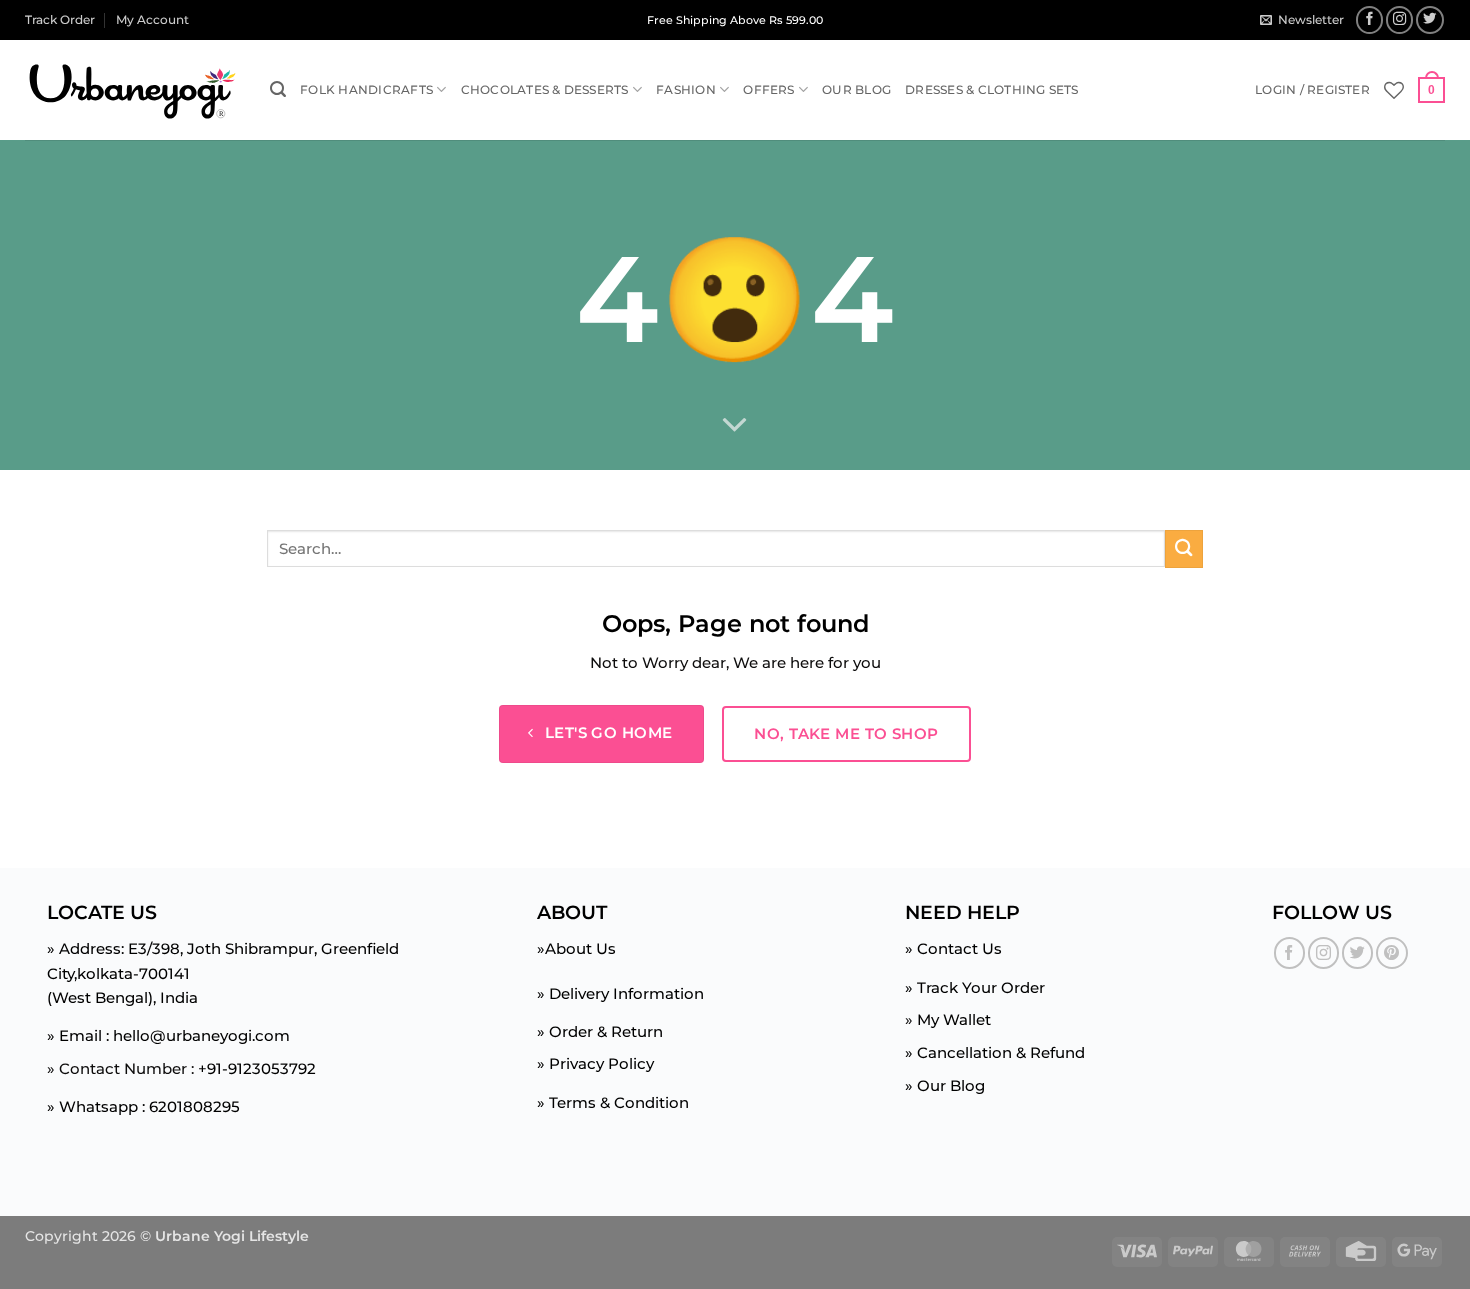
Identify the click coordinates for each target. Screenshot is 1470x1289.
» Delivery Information (620, 993)
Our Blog (856, 89)
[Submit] (1184, 548)
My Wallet (954, 1019)
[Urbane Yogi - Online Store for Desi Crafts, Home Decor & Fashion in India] (132, 90)
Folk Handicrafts (366, 89)
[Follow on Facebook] (1370, 20)
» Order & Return (600, 1031)
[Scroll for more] (734, 426)
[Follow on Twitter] (1430, 20)
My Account (152, 19)
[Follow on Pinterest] (1391, 952)
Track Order (60, 19)
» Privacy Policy (595, 1063)
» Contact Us (953, 948)
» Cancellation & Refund (995, 1052)
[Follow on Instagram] (1400, 20)
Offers (768, 89)
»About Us (576, 948)
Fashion (686, 89)
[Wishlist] (1394, 90)
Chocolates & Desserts (545, 89)
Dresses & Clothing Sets (992, 89)
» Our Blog (945, 1085)
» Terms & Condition (613, 1102)
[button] (1301, 19)
